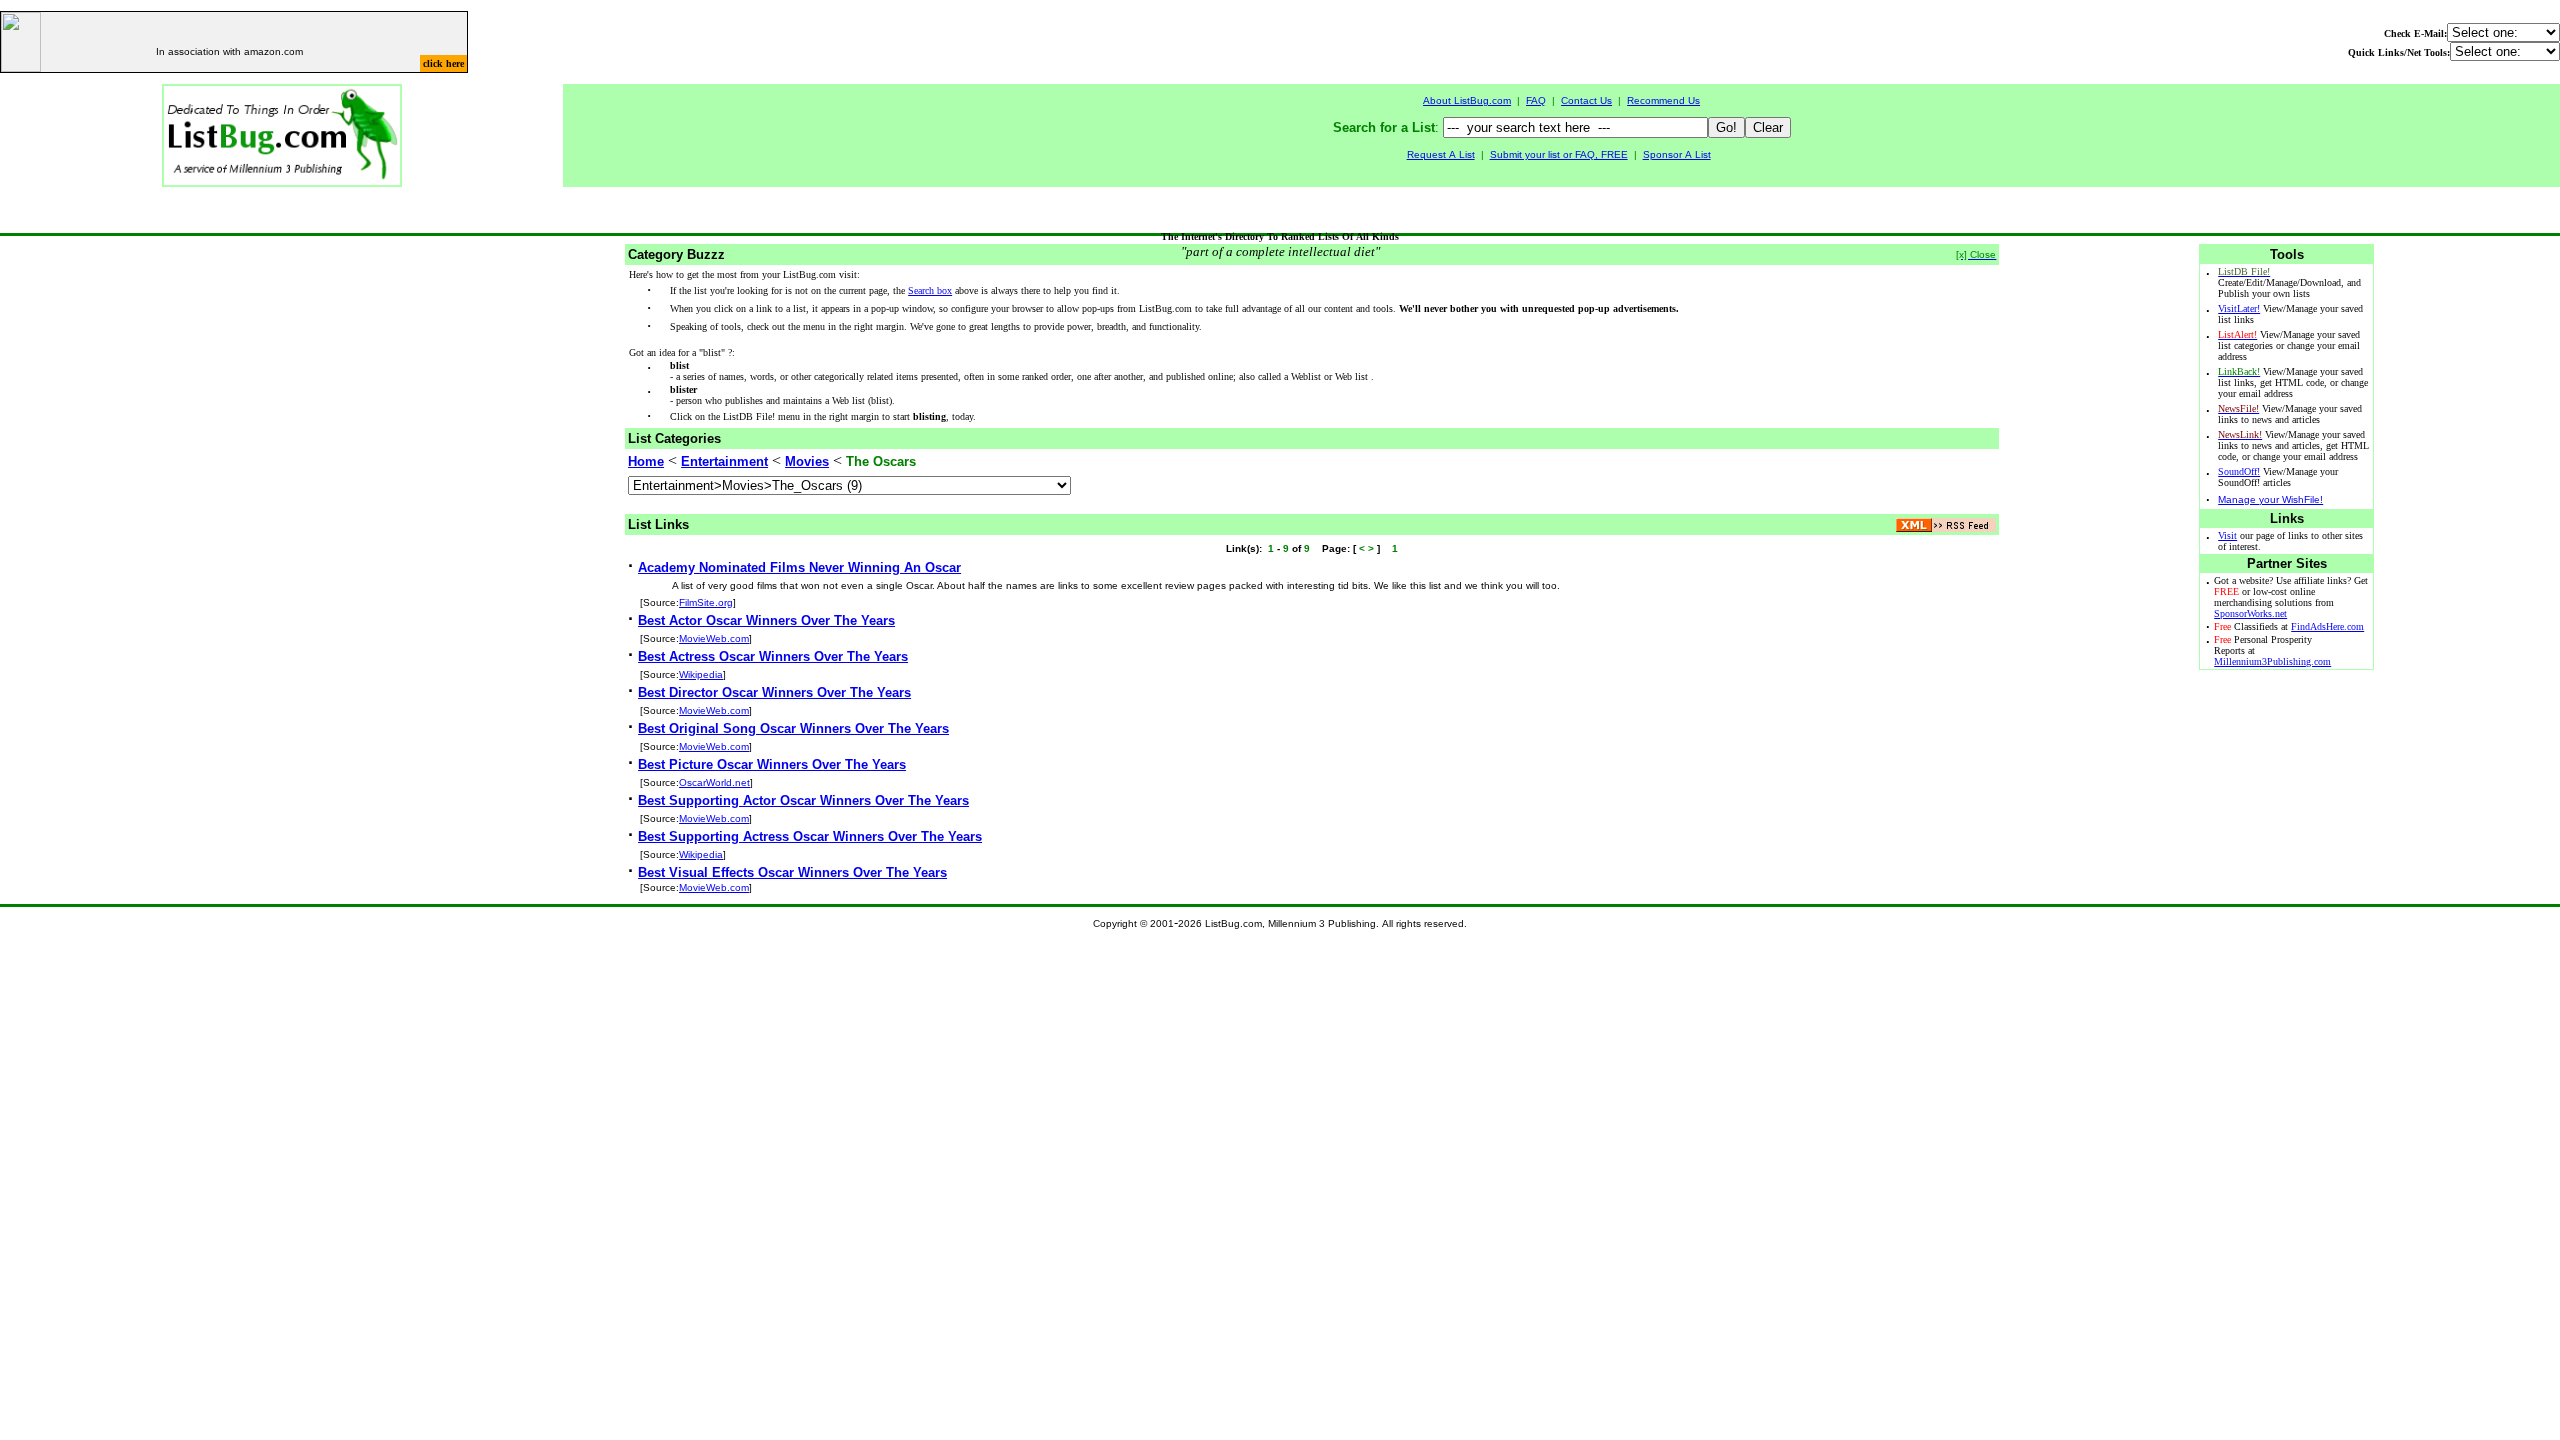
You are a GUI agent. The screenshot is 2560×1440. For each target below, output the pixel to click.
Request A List (1441, 154)
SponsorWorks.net (2250, 613)
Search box (930, 290)
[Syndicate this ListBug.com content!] (1946, 526)
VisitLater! (2239, 308)
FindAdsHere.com (2327, 626)
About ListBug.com (1467, 100)
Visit (2227, 535)
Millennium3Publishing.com (2272, 661)
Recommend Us (1663, 100)
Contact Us (1586, 100)
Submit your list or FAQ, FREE (1559, 154)
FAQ (1536, 100)
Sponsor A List (1677, 154)
